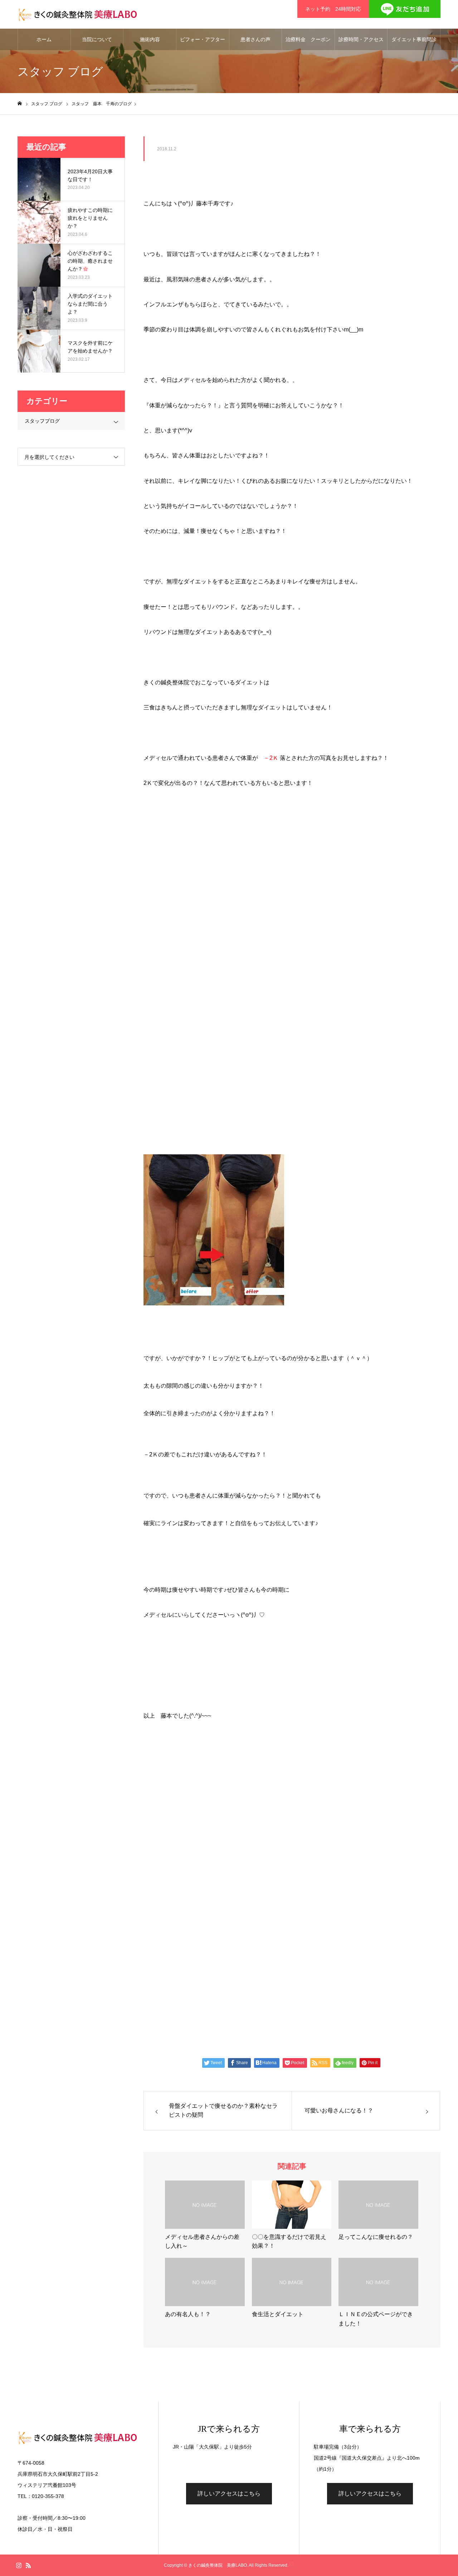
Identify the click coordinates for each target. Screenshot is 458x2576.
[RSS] (28, 2565)
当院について (97, 39)
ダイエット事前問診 (414, 39)
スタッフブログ (42, 421)
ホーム (44, 39)
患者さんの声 (255, 39)
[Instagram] (19, 2565)
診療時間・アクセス (361, 39)
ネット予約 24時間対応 (333, 9)
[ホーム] (20, 104)
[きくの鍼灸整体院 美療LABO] (77, 14)
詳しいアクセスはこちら (229, 2493)
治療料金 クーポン (308, 39)
